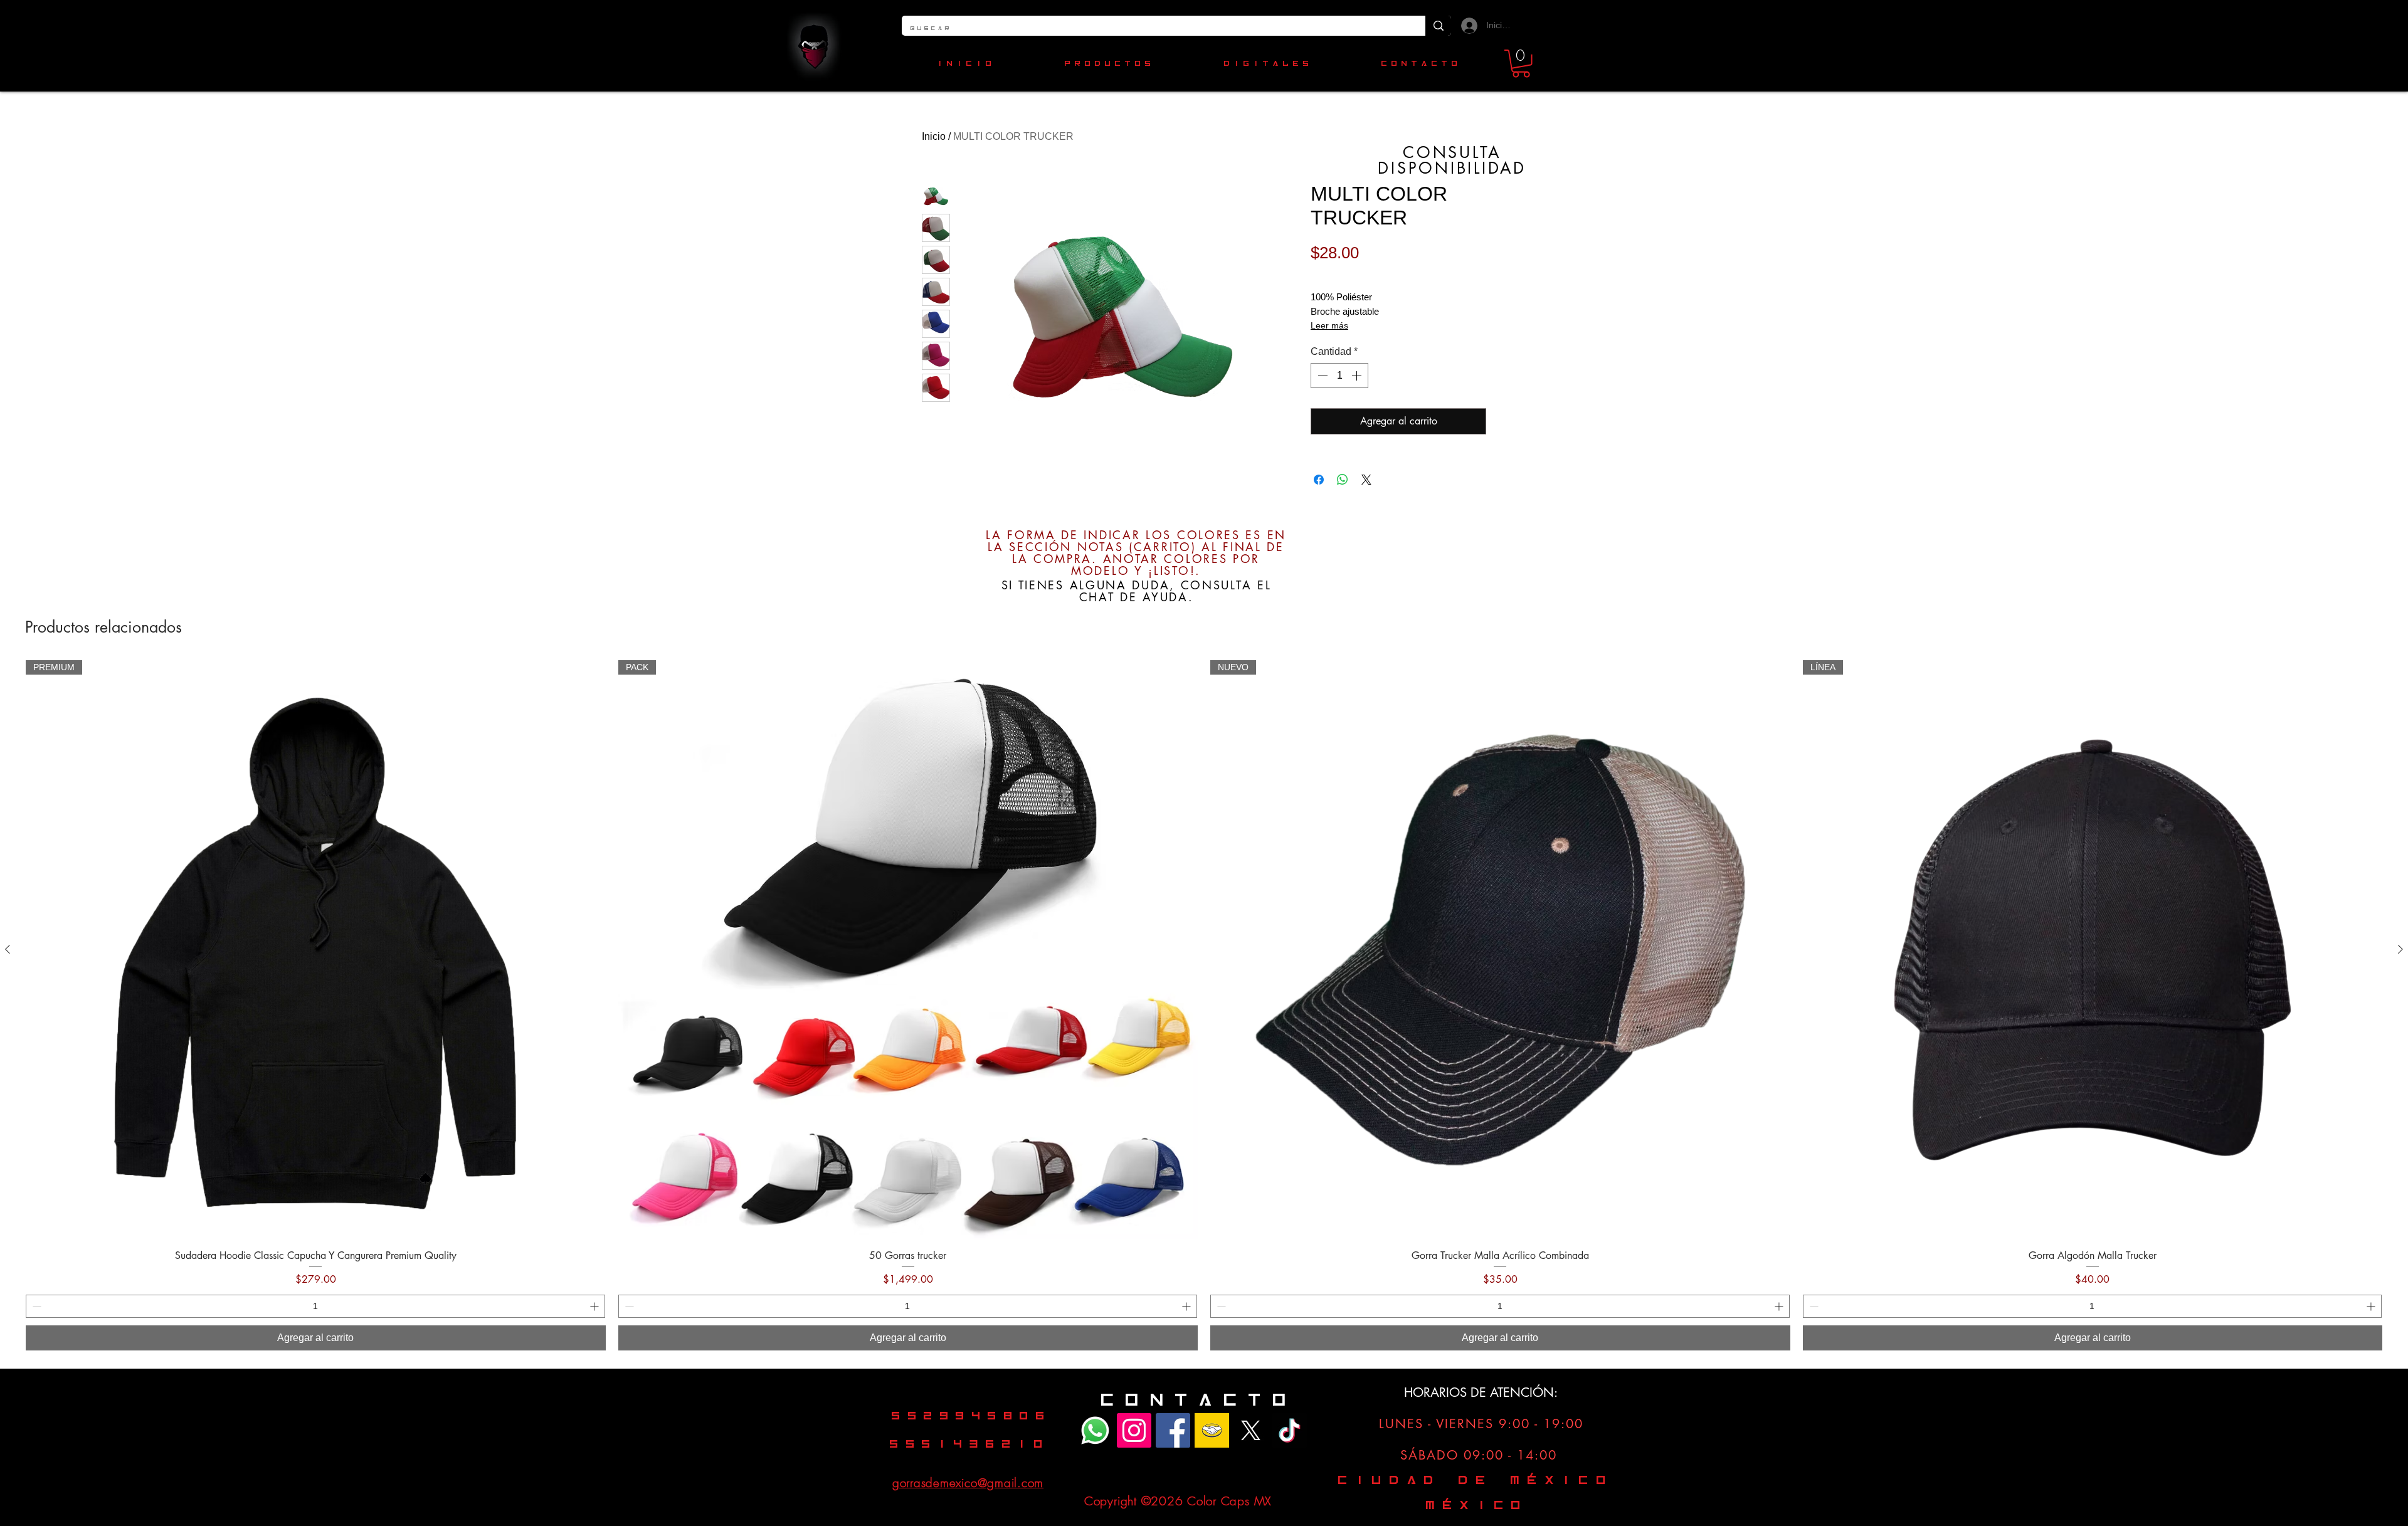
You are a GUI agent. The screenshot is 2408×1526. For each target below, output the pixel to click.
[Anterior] (8, 949)
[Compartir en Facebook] (1319, 480)
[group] (1204, 1005)
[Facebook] (1173, 1430)
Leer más (1329, 325)
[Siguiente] (2400, 949)
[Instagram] (1134, 1430)
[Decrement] (1321, 376)
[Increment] (1358, 376)
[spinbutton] (1339, 376)
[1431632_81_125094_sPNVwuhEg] (1251, 1430)
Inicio (934, 136)
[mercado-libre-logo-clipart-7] (1212, 1430)
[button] (1521, 64)
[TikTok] (1290, 1430)
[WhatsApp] (1095, 1430)
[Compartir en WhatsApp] (1343, 480)
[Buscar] (1438, 26)
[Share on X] (1366, 480)
